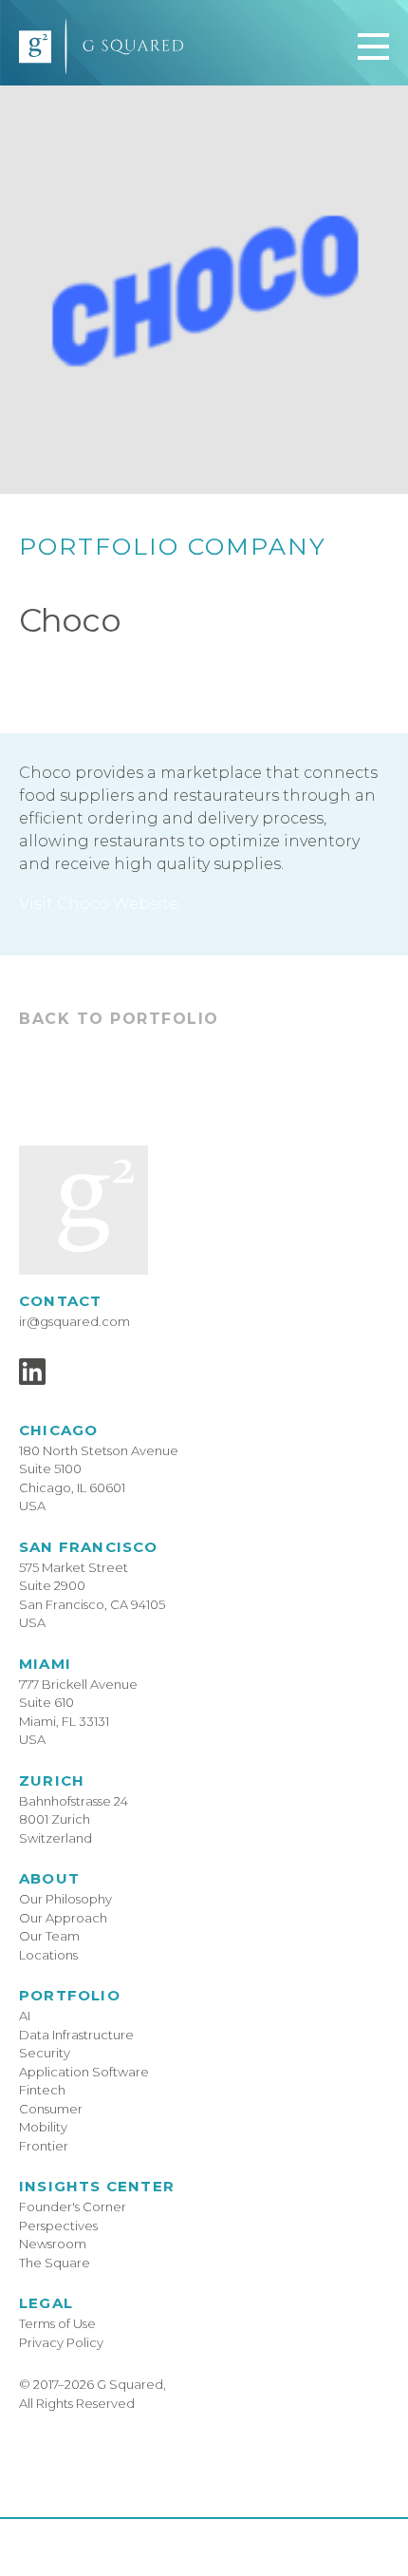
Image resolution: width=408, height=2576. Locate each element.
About (49, 1878)
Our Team (49, 1936)
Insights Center (97, 2186)
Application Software (84, 2072)
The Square (55, 2263)
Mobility (43, 2127)
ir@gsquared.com (74, 1321)
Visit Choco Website (99, 904)
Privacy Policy (61, 2342)
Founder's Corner (73, 2207)
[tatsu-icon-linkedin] (32, 1372)
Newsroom (53, 2244)
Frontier (44, 2146)
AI (25, 2016)
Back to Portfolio (119, 1019)
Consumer (51, 2109)
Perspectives (58, 2226)
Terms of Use (57, 2323)
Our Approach (63, 1918)
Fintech (42, 2090)
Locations (48, 1955)
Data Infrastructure (76, 2035)
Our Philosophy (65, 1899)
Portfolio (70, 1995)
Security (45, 2053)
